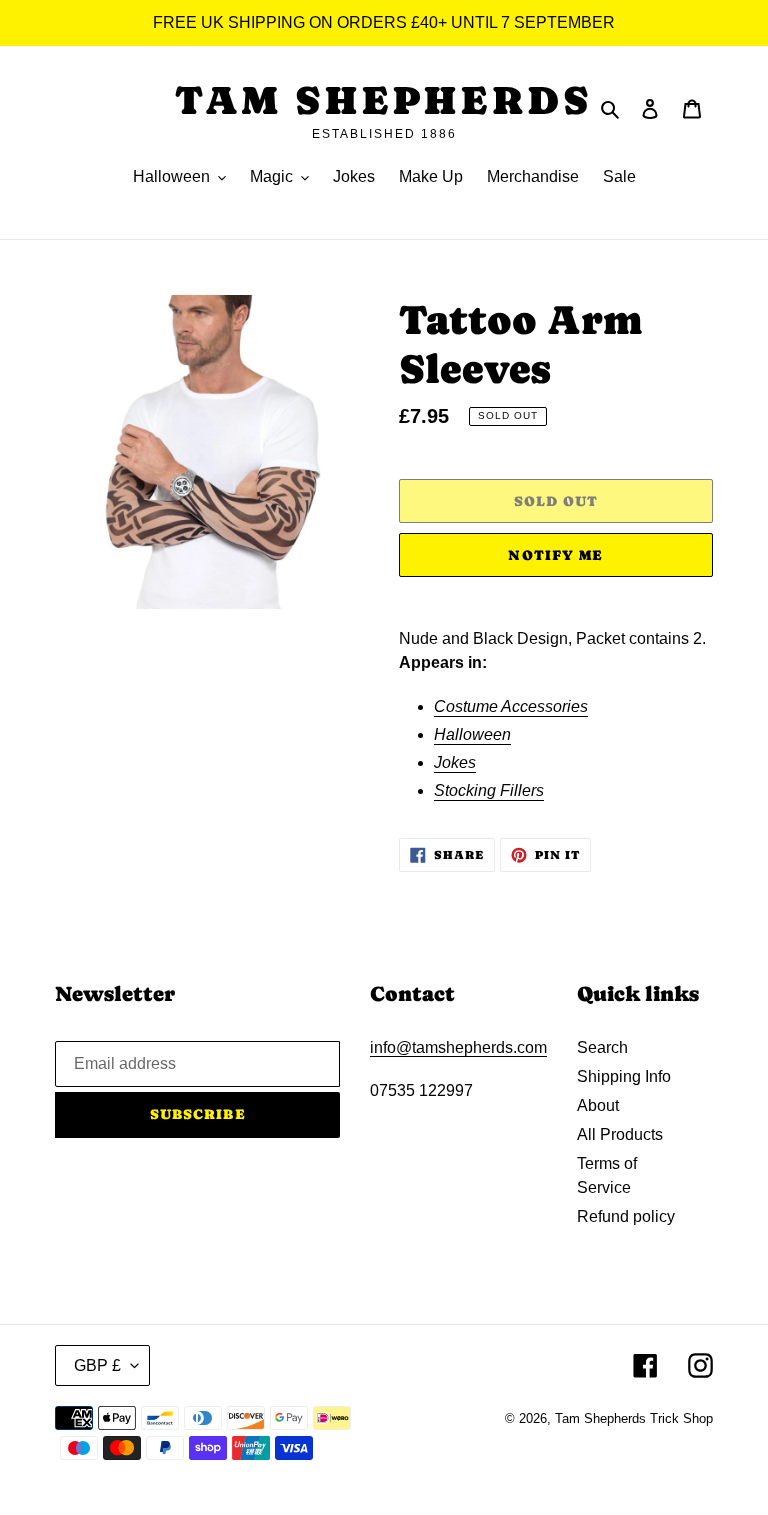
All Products (620, 1134)
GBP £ (97, 1365)
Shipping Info (624, 1076)
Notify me (555, 555)
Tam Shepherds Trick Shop (634, 1418)
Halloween (472, 734)
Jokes (455, 762)
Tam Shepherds (384, 100)
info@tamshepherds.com (458, 1047)
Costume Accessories (511, 706)
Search (602, 1047)
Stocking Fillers (489, 790)
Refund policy (626, 1216)
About (598, 1105)
